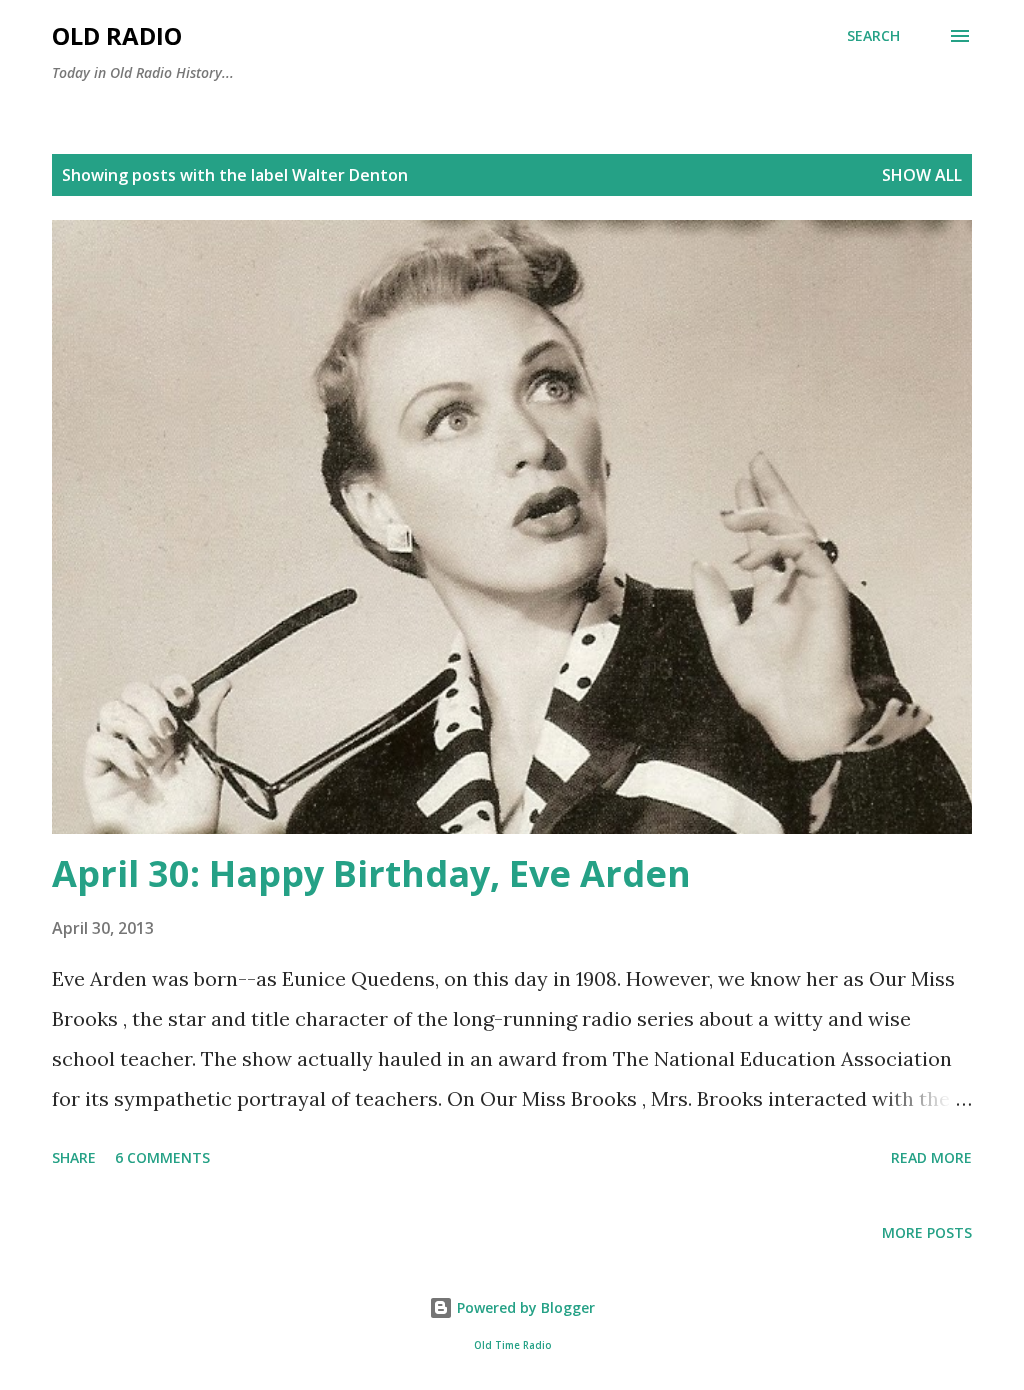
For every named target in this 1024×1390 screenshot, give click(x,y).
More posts (927, 1232)
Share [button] (74, 1157)
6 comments (162, 1157)
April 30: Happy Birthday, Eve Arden (371, 873)
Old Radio (117, 35)
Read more (931, 1157)
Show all (922, 175)
